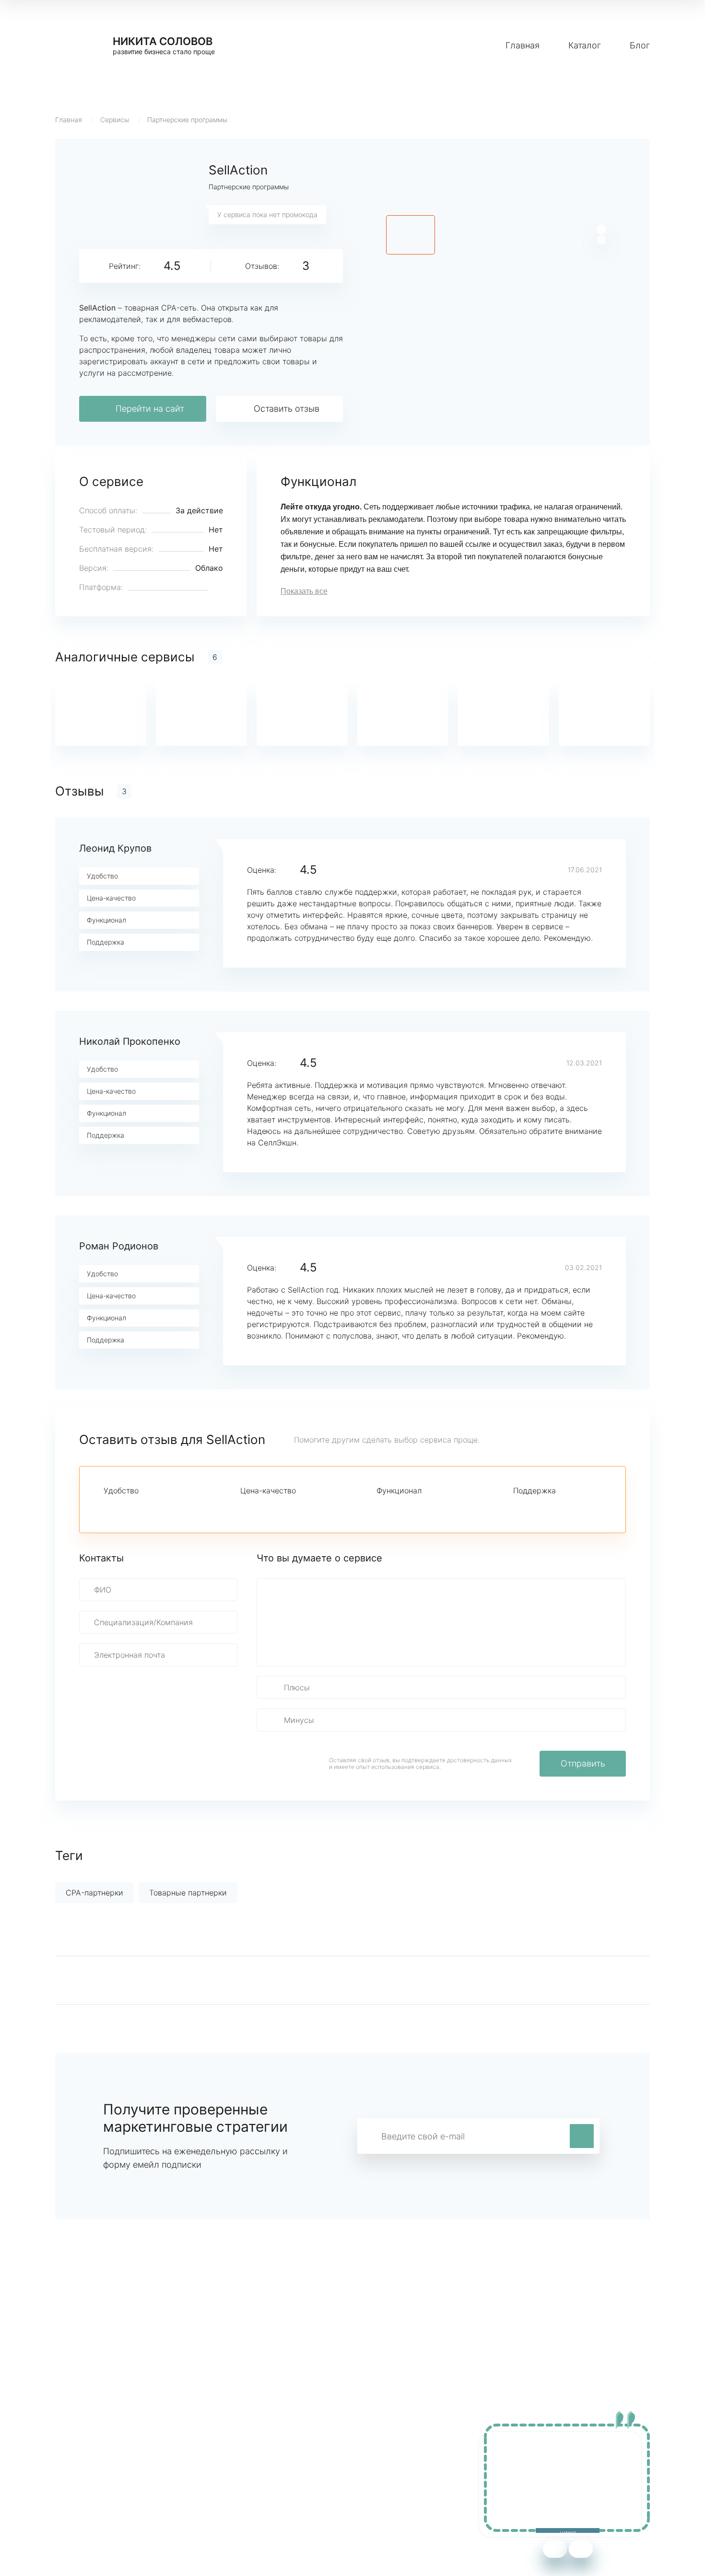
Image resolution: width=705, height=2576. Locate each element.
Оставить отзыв (287, 409)
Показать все (304, 591)
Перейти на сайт (150, 409)
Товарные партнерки (188, 1893)
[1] (109, 1508)
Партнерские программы (187, 120)
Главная (523, 45)
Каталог (585, 45)
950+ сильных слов (92, 2460)
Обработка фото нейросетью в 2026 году (132, 2489)
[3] (142, 1508)
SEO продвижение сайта (101, 2474)
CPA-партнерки (94, 1893)
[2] (126, 1508)
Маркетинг (257, 2460)
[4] (158, 1508)
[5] (175, 1508)
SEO (244, 2489)
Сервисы (115, 120)
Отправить (583, 1763)
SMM (246, 2474)
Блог (640, 45)
